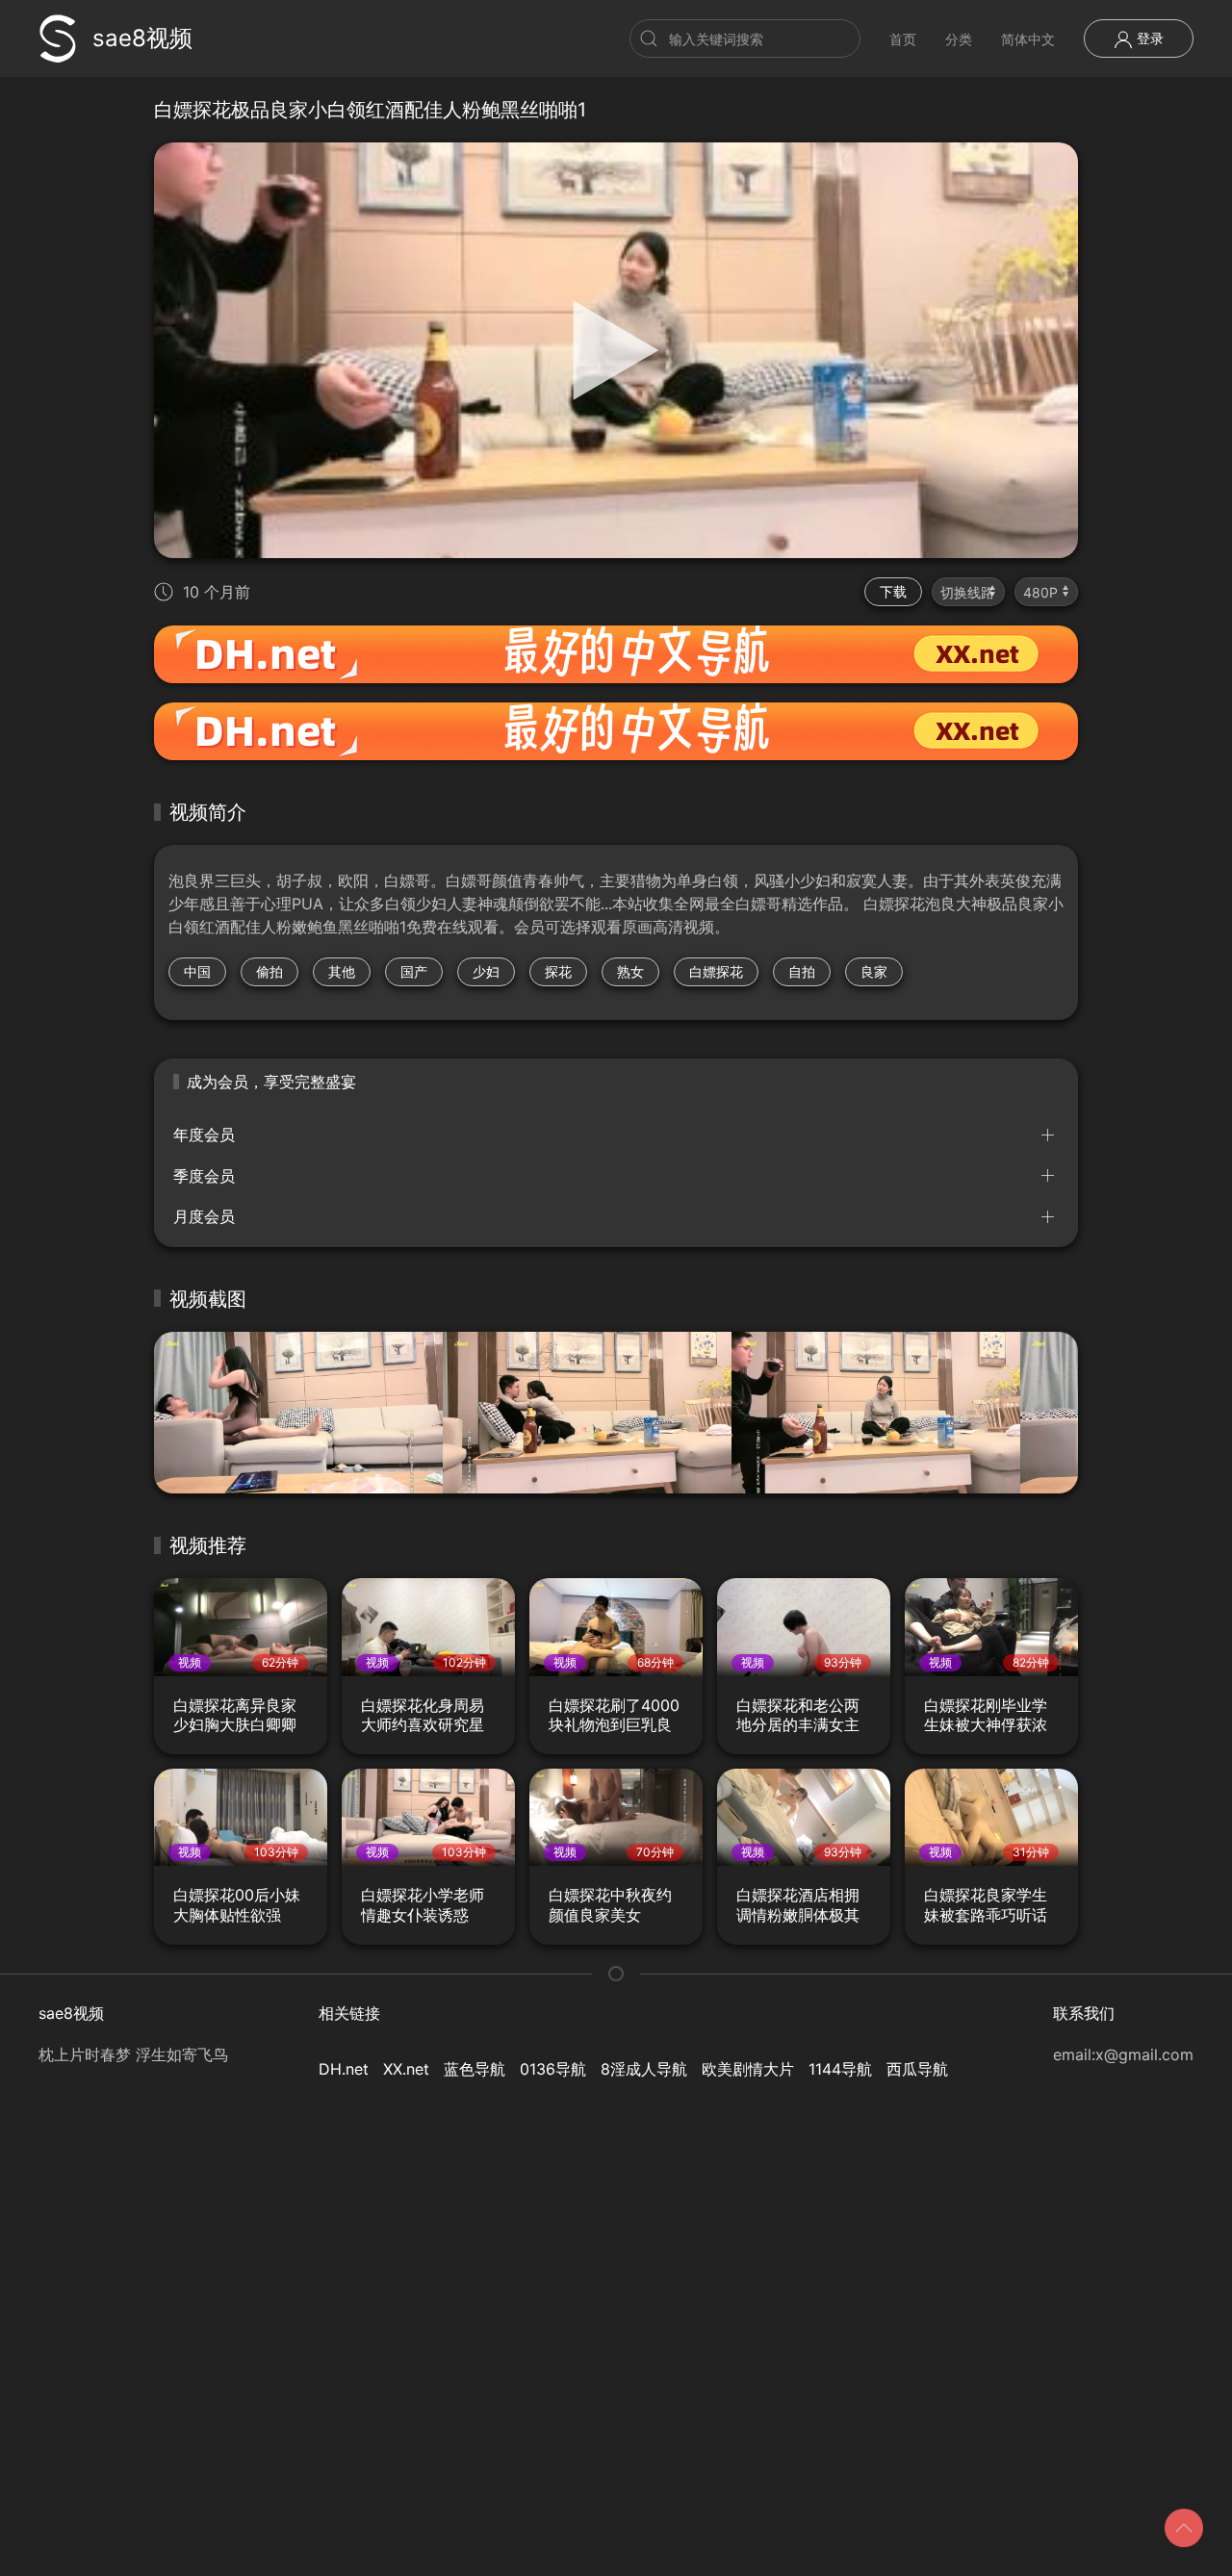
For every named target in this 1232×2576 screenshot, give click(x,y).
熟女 (630, 971)
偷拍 (269, 971)
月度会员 (204, 1216)
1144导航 (840, 2069)
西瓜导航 (917, 2069)
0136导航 (553, 2069)
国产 (414, 971)
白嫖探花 (716, 971)
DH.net (344, 2069)
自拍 (802, 971)
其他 (342, 971)
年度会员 (204, 1135)
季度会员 (204, 1176)
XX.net (406, 2069)
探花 (558, 971)
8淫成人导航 (644, 2069)
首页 (903, 39)
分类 (959, 39)
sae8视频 (142, 38)
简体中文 (1028, 39)
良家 (874, 971)
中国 (197, 971)
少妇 (486, 971)
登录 (1148, 38)
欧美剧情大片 (748, 2069)
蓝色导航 (475, 2069)
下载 (893, 591)
